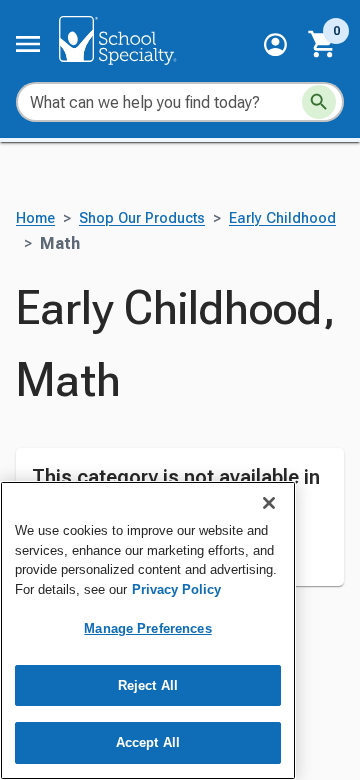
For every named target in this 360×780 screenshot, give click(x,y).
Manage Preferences (147, 628)
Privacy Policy (176, 589)
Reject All (148, 685)
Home (35, 218)
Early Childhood (282, 218)
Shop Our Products (142, 218)
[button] (275, 44)
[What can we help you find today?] (319, 102)
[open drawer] (28, 44)
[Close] (269, 503)
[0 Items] (323, 44)
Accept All (148, 742)
